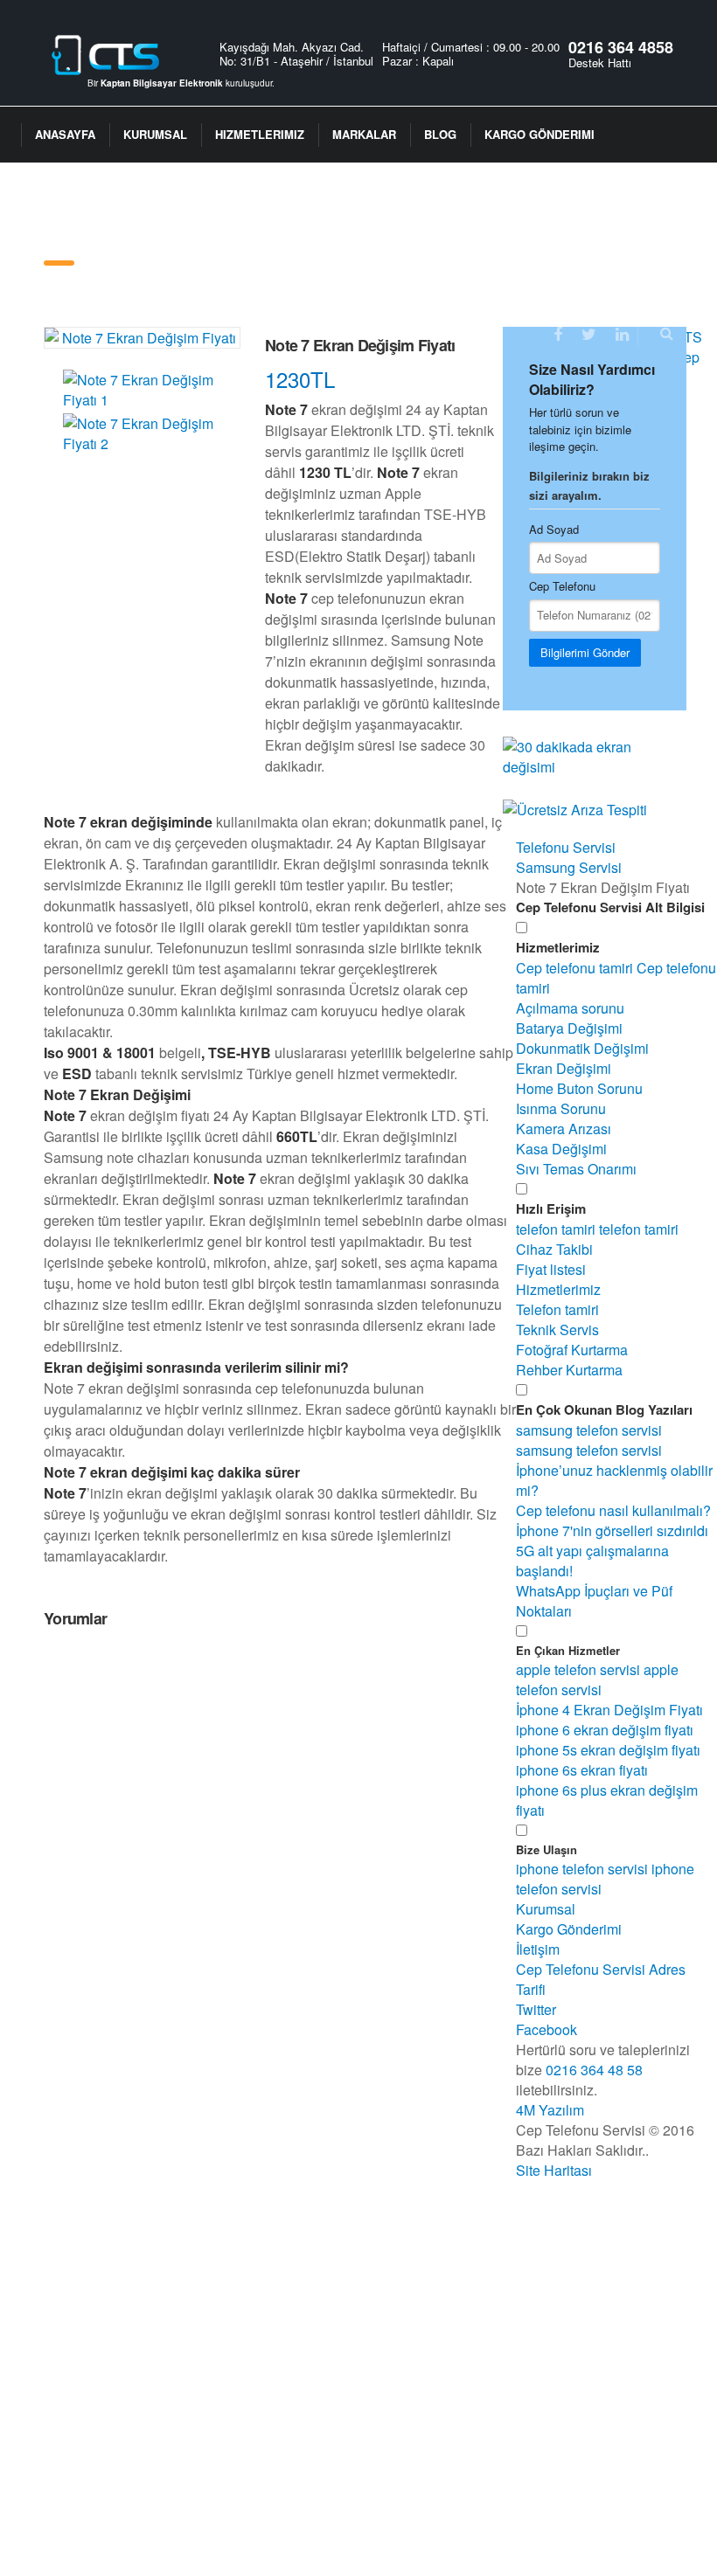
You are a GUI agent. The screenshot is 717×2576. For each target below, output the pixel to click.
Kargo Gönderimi (539, 134)
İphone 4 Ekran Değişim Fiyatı (609, 1710)
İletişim (162, 234)
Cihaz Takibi (554, 1249)
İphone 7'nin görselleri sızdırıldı (612, 1530)
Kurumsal (155, 134)
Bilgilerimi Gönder (585, 652)
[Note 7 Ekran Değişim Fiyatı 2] (143, 443)
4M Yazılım (550, 2110)
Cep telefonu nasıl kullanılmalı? (613, 1510)
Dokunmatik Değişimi (582, 1048)
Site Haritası (554, 2170)
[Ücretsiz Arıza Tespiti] (575, 804)
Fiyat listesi (551, 1269)
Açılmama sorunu (570, 1008)
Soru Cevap (72, 234)
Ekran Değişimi (564, 1068)
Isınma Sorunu (561, 1108)
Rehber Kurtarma (569, 1370)
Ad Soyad (554, 529)
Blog (440, 134)
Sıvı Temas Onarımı (576, 1169)
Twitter (536, 2009)
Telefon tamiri (557, 1309)
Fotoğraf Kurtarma (572, 1350)
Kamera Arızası (564, 1129)
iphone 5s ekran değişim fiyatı (608, 1750)
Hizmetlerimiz (260, 134)
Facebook (546, 2029)
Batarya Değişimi (569, 1028)
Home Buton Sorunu (579, 1088)
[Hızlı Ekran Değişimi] (595, 751)
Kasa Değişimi (561, 1149)
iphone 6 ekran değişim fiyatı (605, 1730)
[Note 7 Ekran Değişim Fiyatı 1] (143, 400)
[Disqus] (256, 1866)
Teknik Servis (557, 1330)
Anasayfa (65, 134)
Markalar (364, 134)
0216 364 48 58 (594, 2070)
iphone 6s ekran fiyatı (582, 1770)
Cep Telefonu (562, 586)
